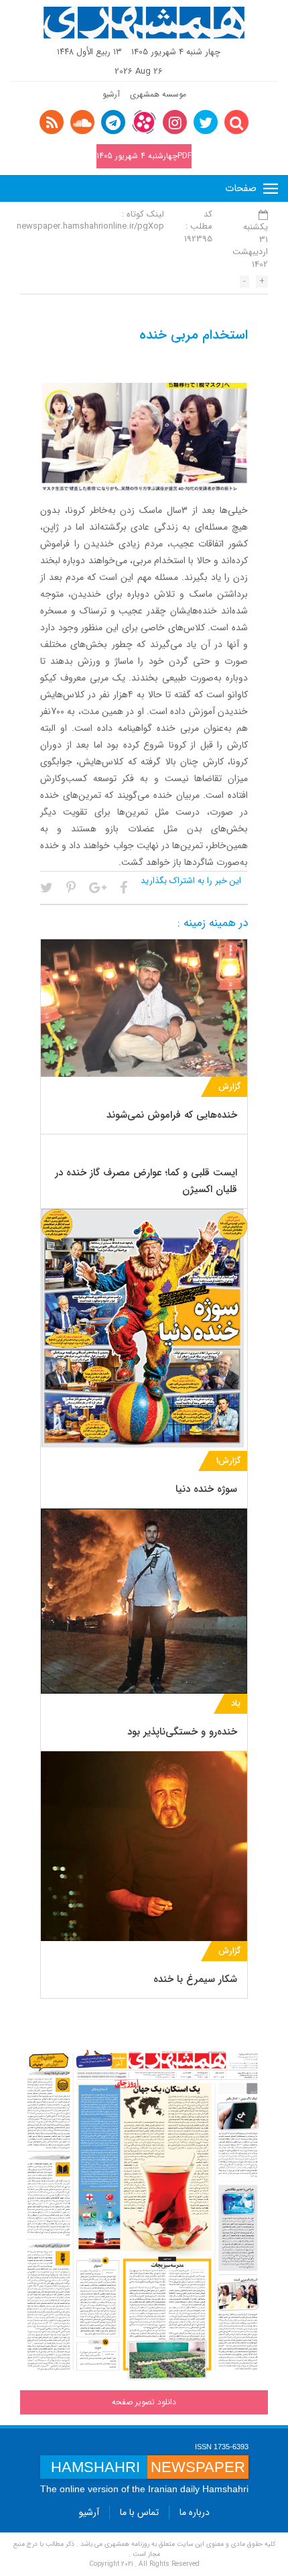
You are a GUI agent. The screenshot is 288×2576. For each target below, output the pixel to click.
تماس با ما (139, 2512)
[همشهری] (144, 23)
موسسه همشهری (158, 94)
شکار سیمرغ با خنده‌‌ (195, 1979)
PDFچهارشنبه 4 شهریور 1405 (144, 156)
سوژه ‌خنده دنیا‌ (206, 1489)
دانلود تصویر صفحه (144, 2402)
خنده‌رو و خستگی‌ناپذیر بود (182, 1732)
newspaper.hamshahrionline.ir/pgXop (90, 226)
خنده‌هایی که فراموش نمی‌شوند (172, 1115)
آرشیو (111, 94)
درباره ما (195, 2512)
